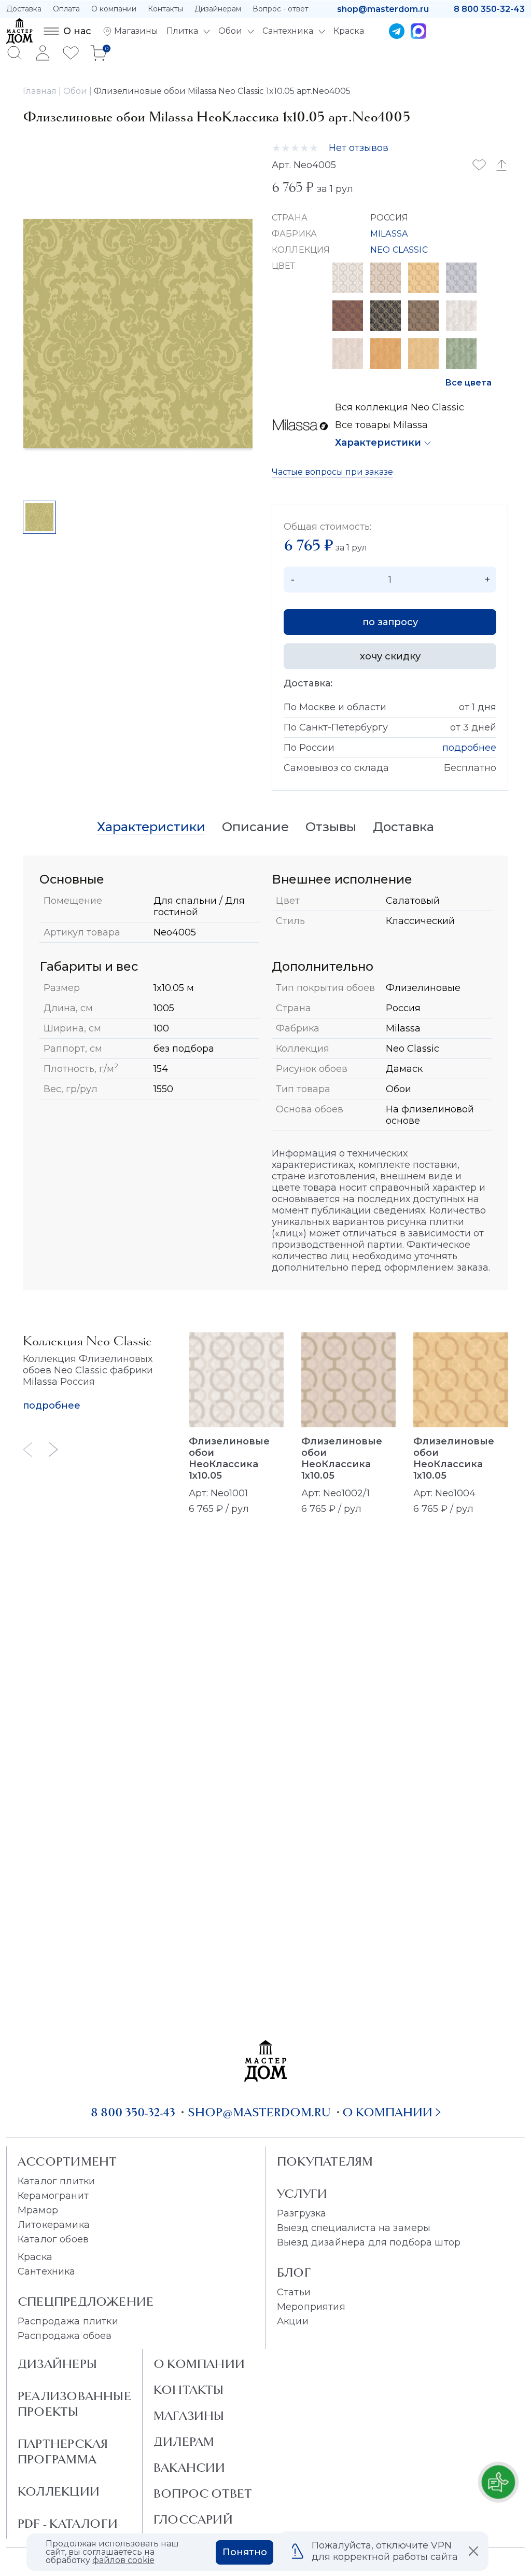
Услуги (302, 2194)
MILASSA (389, 234)
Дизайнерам (218, 9)
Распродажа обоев (65, 2336)
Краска (35, 2257)
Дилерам (184, 2442)
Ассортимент (67, 2161)
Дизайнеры (57, 2364)
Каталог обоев (53, 2239)
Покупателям (325, 2161)
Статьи (294, 2292)
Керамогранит (53, 2196)
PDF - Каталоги (68, 2524)
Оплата (66, 9)
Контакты (165, 9)
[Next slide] (53, 1449)
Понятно (245, 2552)
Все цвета (468, 383)
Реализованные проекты (74, 2404)
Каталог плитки (56, 2181)
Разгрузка (302, 2213)
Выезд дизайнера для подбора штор (369, 2242)
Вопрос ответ (203, 2494)
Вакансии (190, 2468)
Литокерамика (54, 2225)
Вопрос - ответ (281, 9)
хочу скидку (390, 656)
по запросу (390, 622)
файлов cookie (123, 2560)
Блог (294, 2272)
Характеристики (378, 443)
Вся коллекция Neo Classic (400, 407)
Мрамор (38, 2210)
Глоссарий (193, 2519)
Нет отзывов (359, 148)
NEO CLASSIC (399, 250)
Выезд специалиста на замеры (354, 2228)
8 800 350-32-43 (489, 9)
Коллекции (59, 2491)
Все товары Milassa (381, 425)
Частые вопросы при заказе (332, 472)
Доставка (24, 9)
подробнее (469, 748)
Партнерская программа (63, 2451)
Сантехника (47, 2271)
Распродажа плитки (68, 2321)
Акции (293, 2321)
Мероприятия (311, 2307)
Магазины (189, 2416)
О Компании (199, 2364)
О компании (114, 9)
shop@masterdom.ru (383, 9)
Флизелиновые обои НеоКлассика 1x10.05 (229, 1458)
